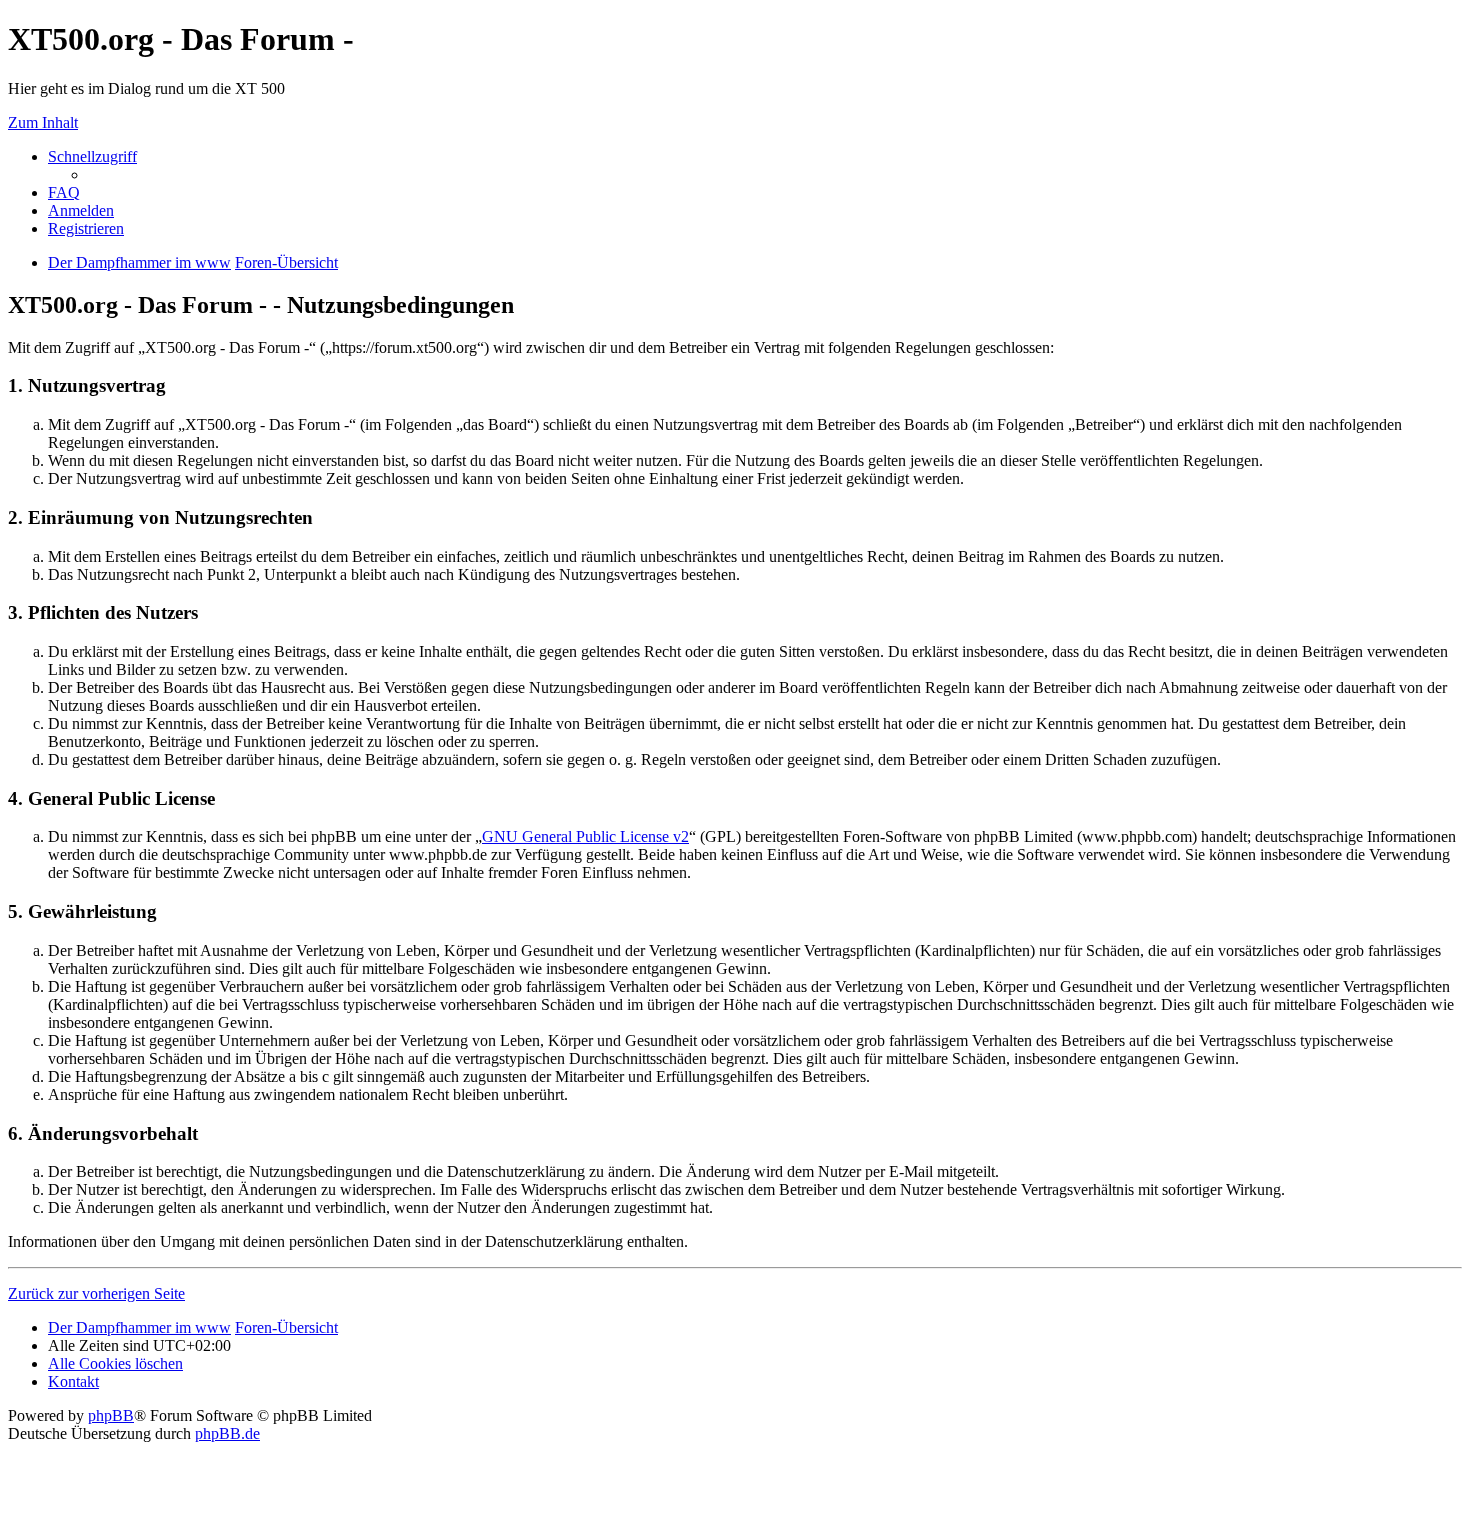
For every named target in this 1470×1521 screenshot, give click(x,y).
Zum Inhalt (43, 122)
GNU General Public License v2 (585, 836)
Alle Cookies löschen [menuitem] (115, 1363)
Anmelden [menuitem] (81, 210)
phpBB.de (227, 1433)
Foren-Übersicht (286, 1327)
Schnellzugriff (92, 156)
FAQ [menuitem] (64, 192)
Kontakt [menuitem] (73, 1381)
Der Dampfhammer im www (139, 1327)
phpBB (111, 1415)
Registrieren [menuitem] (86, 228)
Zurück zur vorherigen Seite (96, 1293)
